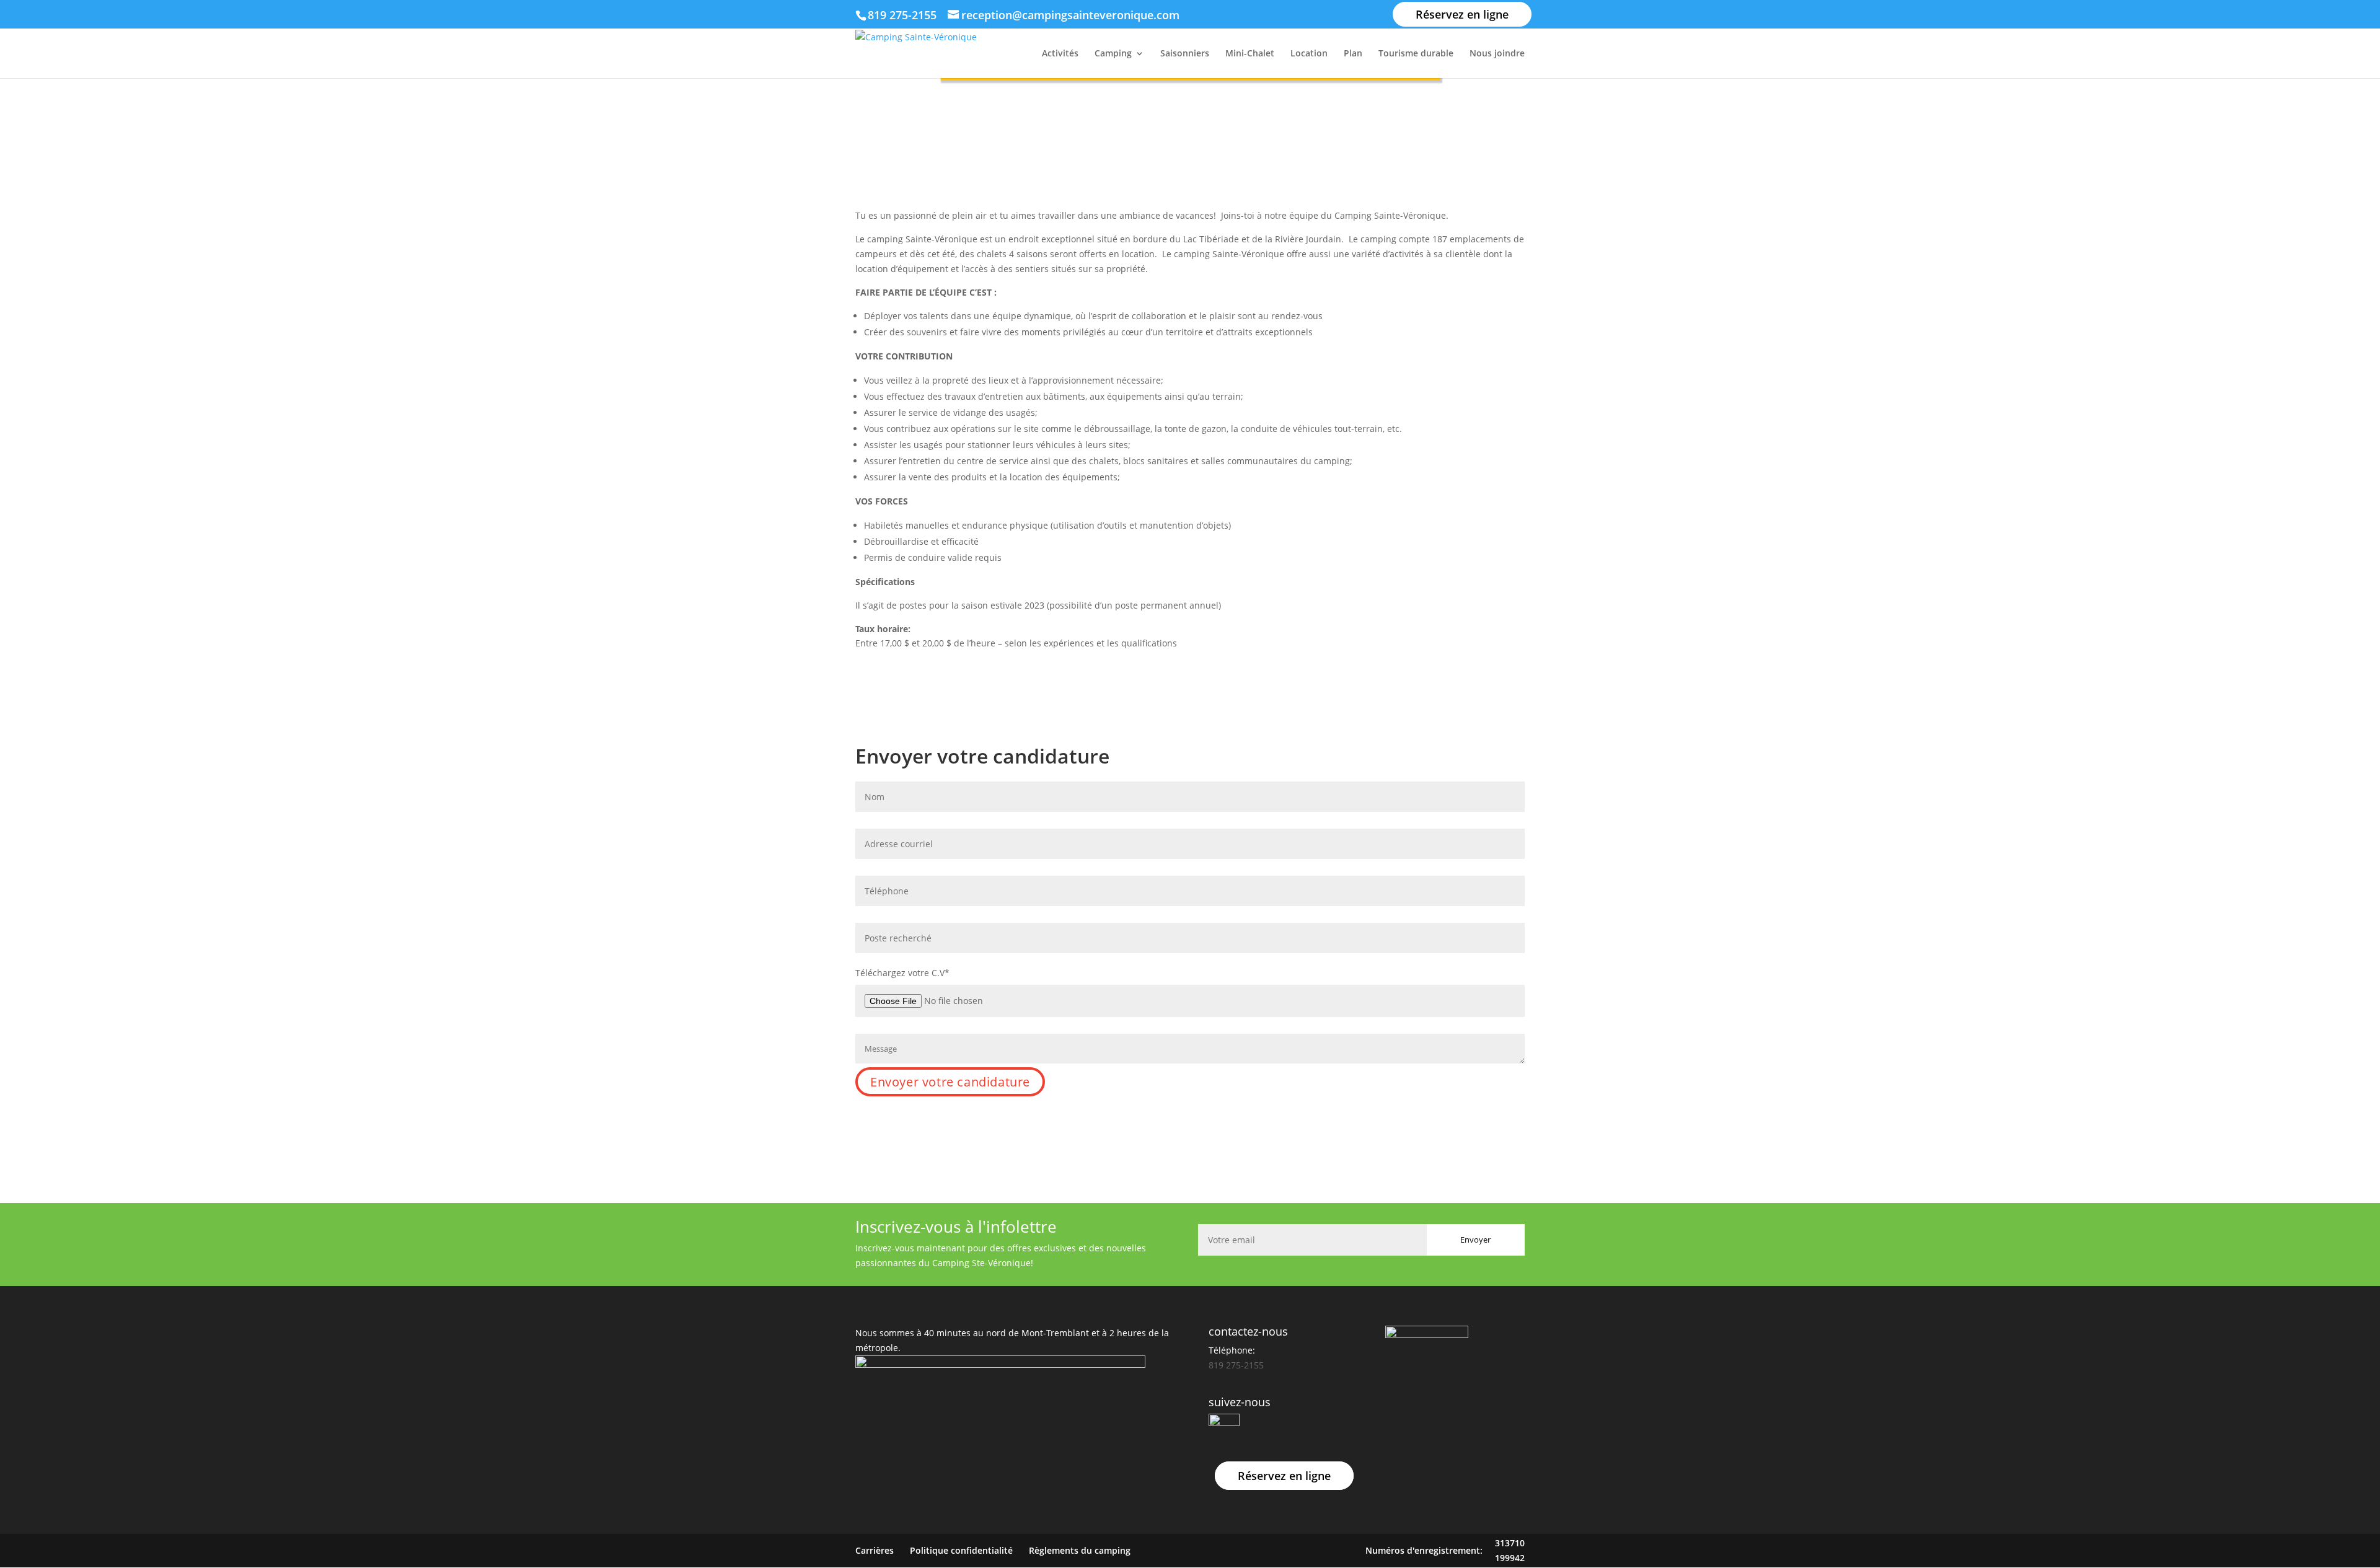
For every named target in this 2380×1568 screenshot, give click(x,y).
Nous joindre (1497, 54)
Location (1309, 54)
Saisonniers (1185, 54)
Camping (1113, 54)
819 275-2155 (904, 15)
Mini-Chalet (1250, 54)
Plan (1353, 54)
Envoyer (1475, 1240)
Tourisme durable (1416, 54)
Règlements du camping (1080, 1550)
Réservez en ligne (1462, 14)
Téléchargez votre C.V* (902, 973)
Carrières (875, 1550)
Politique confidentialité (961, 1550)
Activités (1060, 54)
